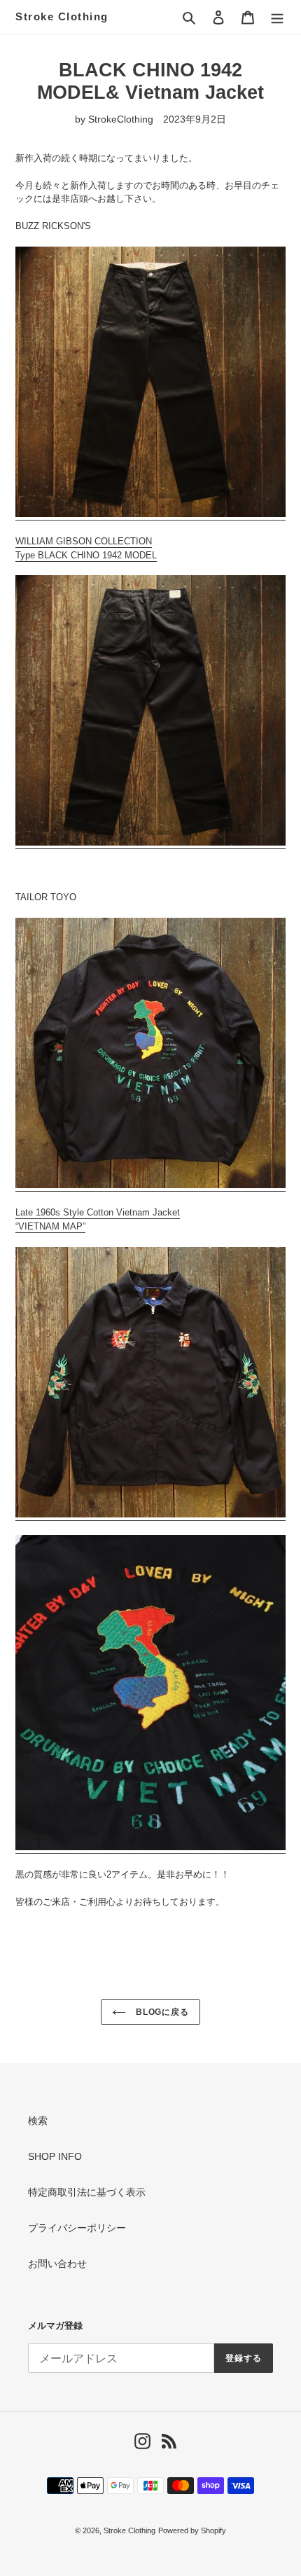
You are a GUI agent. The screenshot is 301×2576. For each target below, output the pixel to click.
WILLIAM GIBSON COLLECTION (84, 541)
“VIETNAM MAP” (50, 1226)
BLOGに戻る (161, 2012)
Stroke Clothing (62, 16)
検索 (38, 2121)
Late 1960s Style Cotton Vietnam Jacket (98, 1212)
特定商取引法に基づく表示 (87, 2192)
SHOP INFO (55, 2156)
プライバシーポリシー (77, 2228)
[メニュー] (277, 16)
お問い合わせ (57, 2264)
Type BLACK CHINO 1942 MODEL (86, 555)
